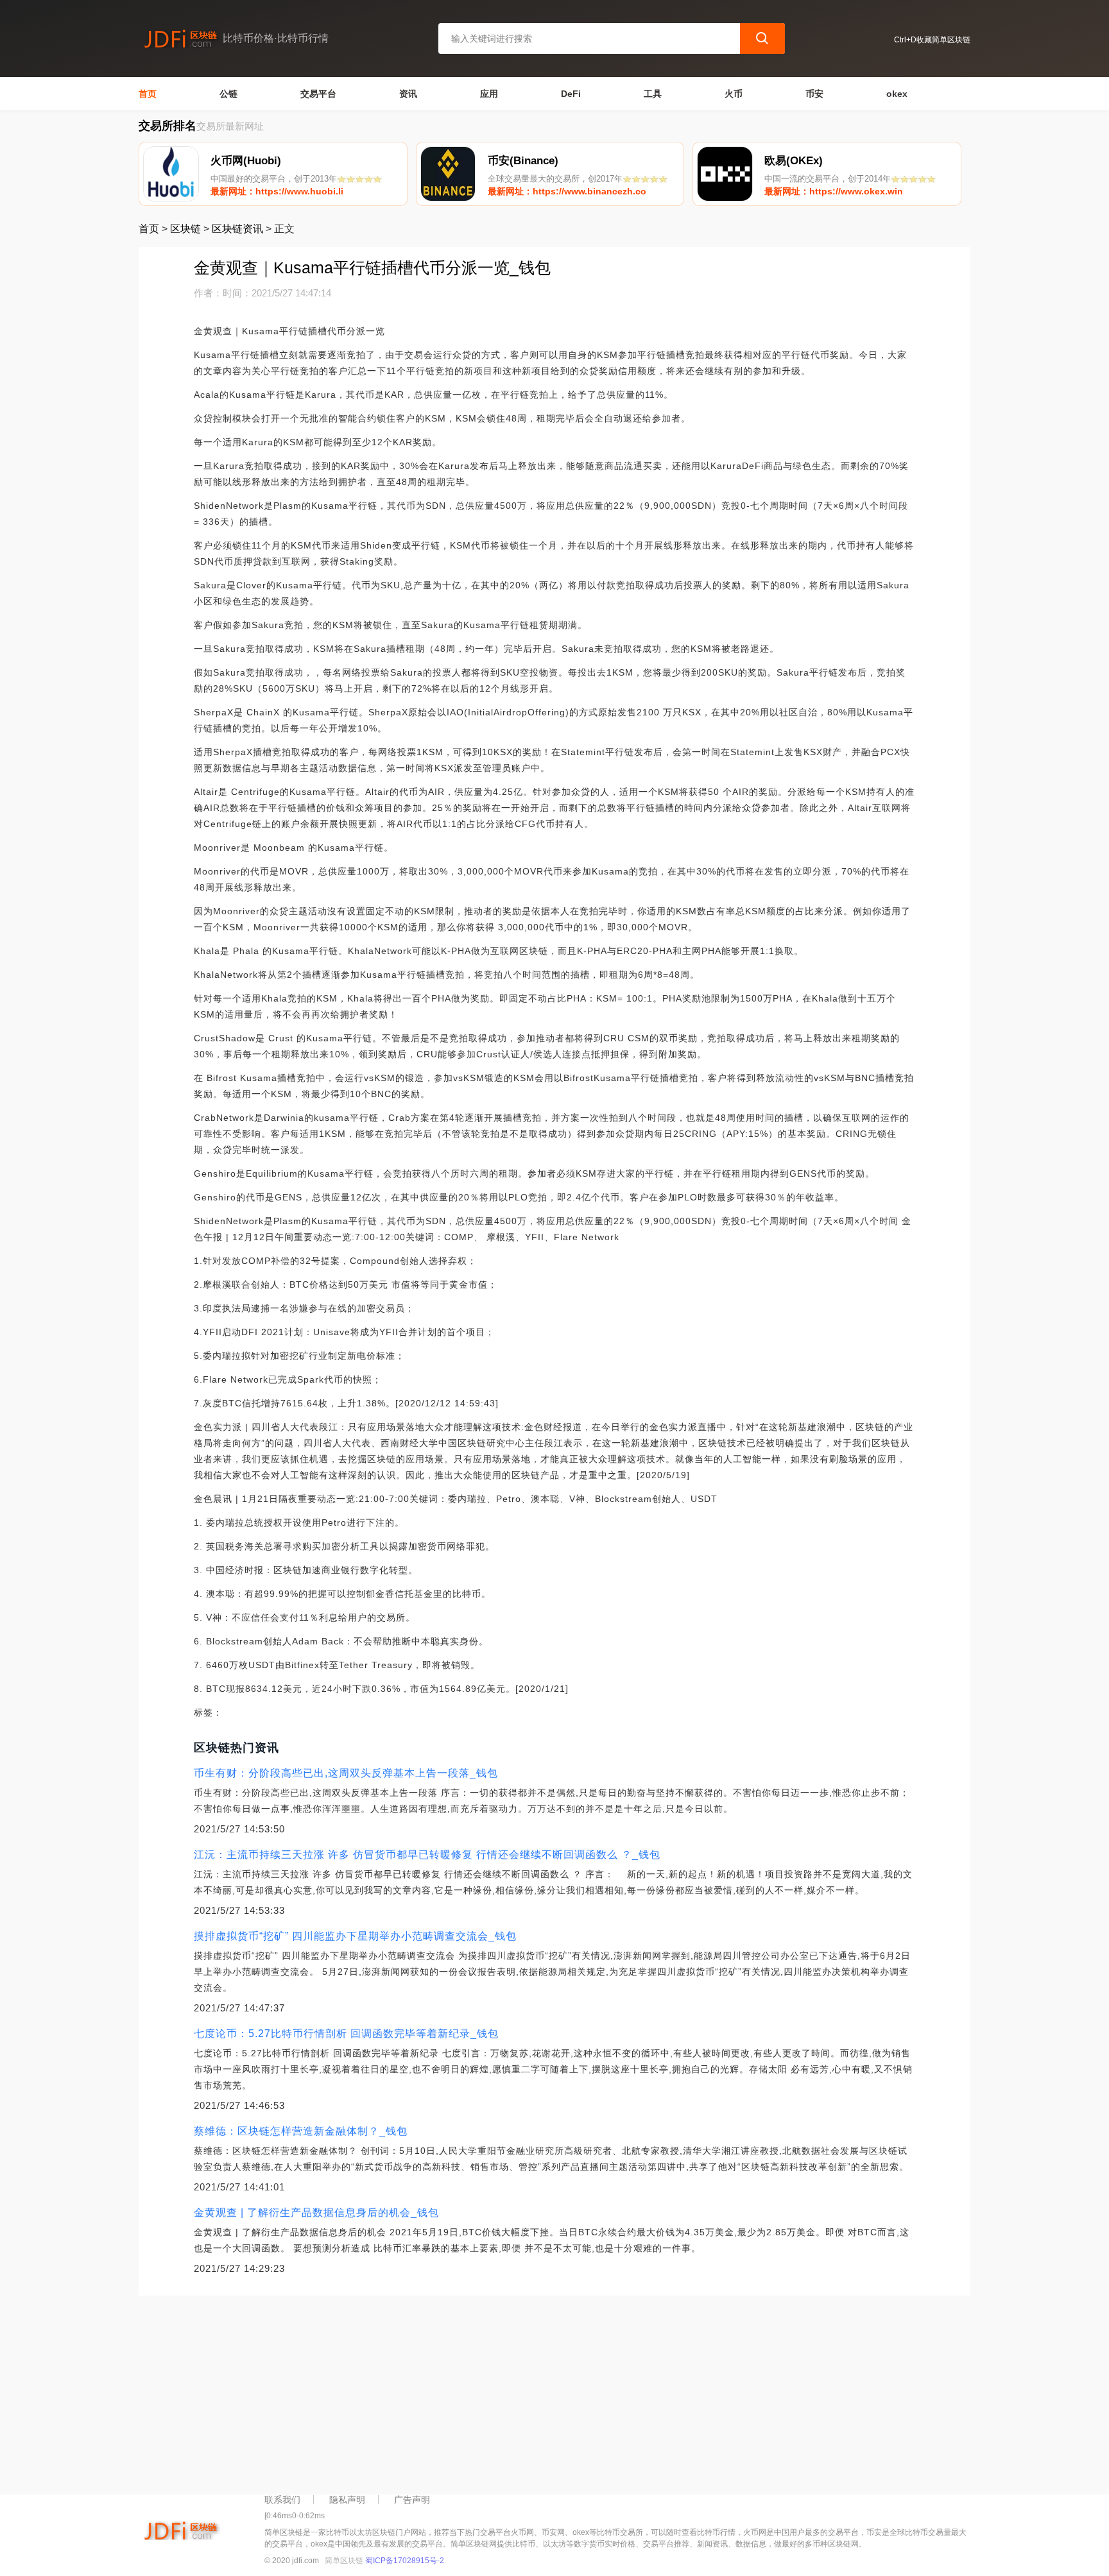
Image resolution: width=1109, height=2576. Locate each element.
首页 (148, 94)
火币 (734, 94)
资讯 (408, 94)
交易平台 (318, 94)
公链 (228, 94)
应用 (489, 94)
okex (897, 94)
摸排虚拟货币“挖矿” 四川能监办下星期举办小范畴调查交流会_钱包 (355, 1936)
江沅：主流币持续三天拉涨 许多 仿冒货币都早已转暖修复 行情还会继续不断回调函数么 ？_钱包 (427, 1855)
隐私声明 (347, 2500)
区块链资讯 (237, 229)
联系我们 (282, 2500)
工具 (653, 94)
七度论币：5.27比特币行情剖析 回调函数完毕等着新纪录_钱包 (346, 2034)
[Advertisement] (524, 2392)
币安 (814, 94)
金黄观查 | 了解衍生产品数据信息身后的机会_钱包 (316, 2213)
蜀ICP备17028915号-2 (405, 2561)
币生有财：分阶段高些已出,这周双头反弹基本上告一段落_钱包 (346, 1773)
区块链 (185, 229)
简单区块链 (344, 2561)
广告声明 (412, 2500)
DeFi (571, 94)
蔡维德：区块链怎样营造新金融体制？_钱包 (301, 2131)
